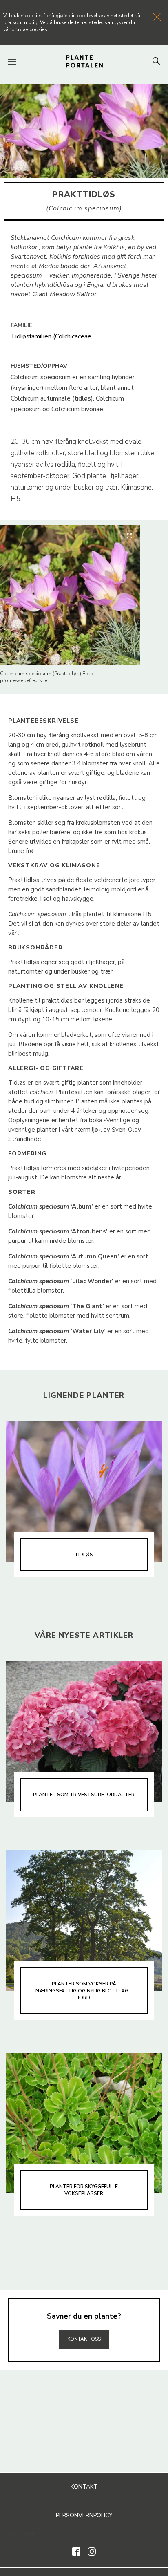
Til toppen (84, 2321)
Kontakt (84, 2487)
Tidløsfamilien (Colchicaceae (51, 336)
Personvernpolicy (84, 2515)
